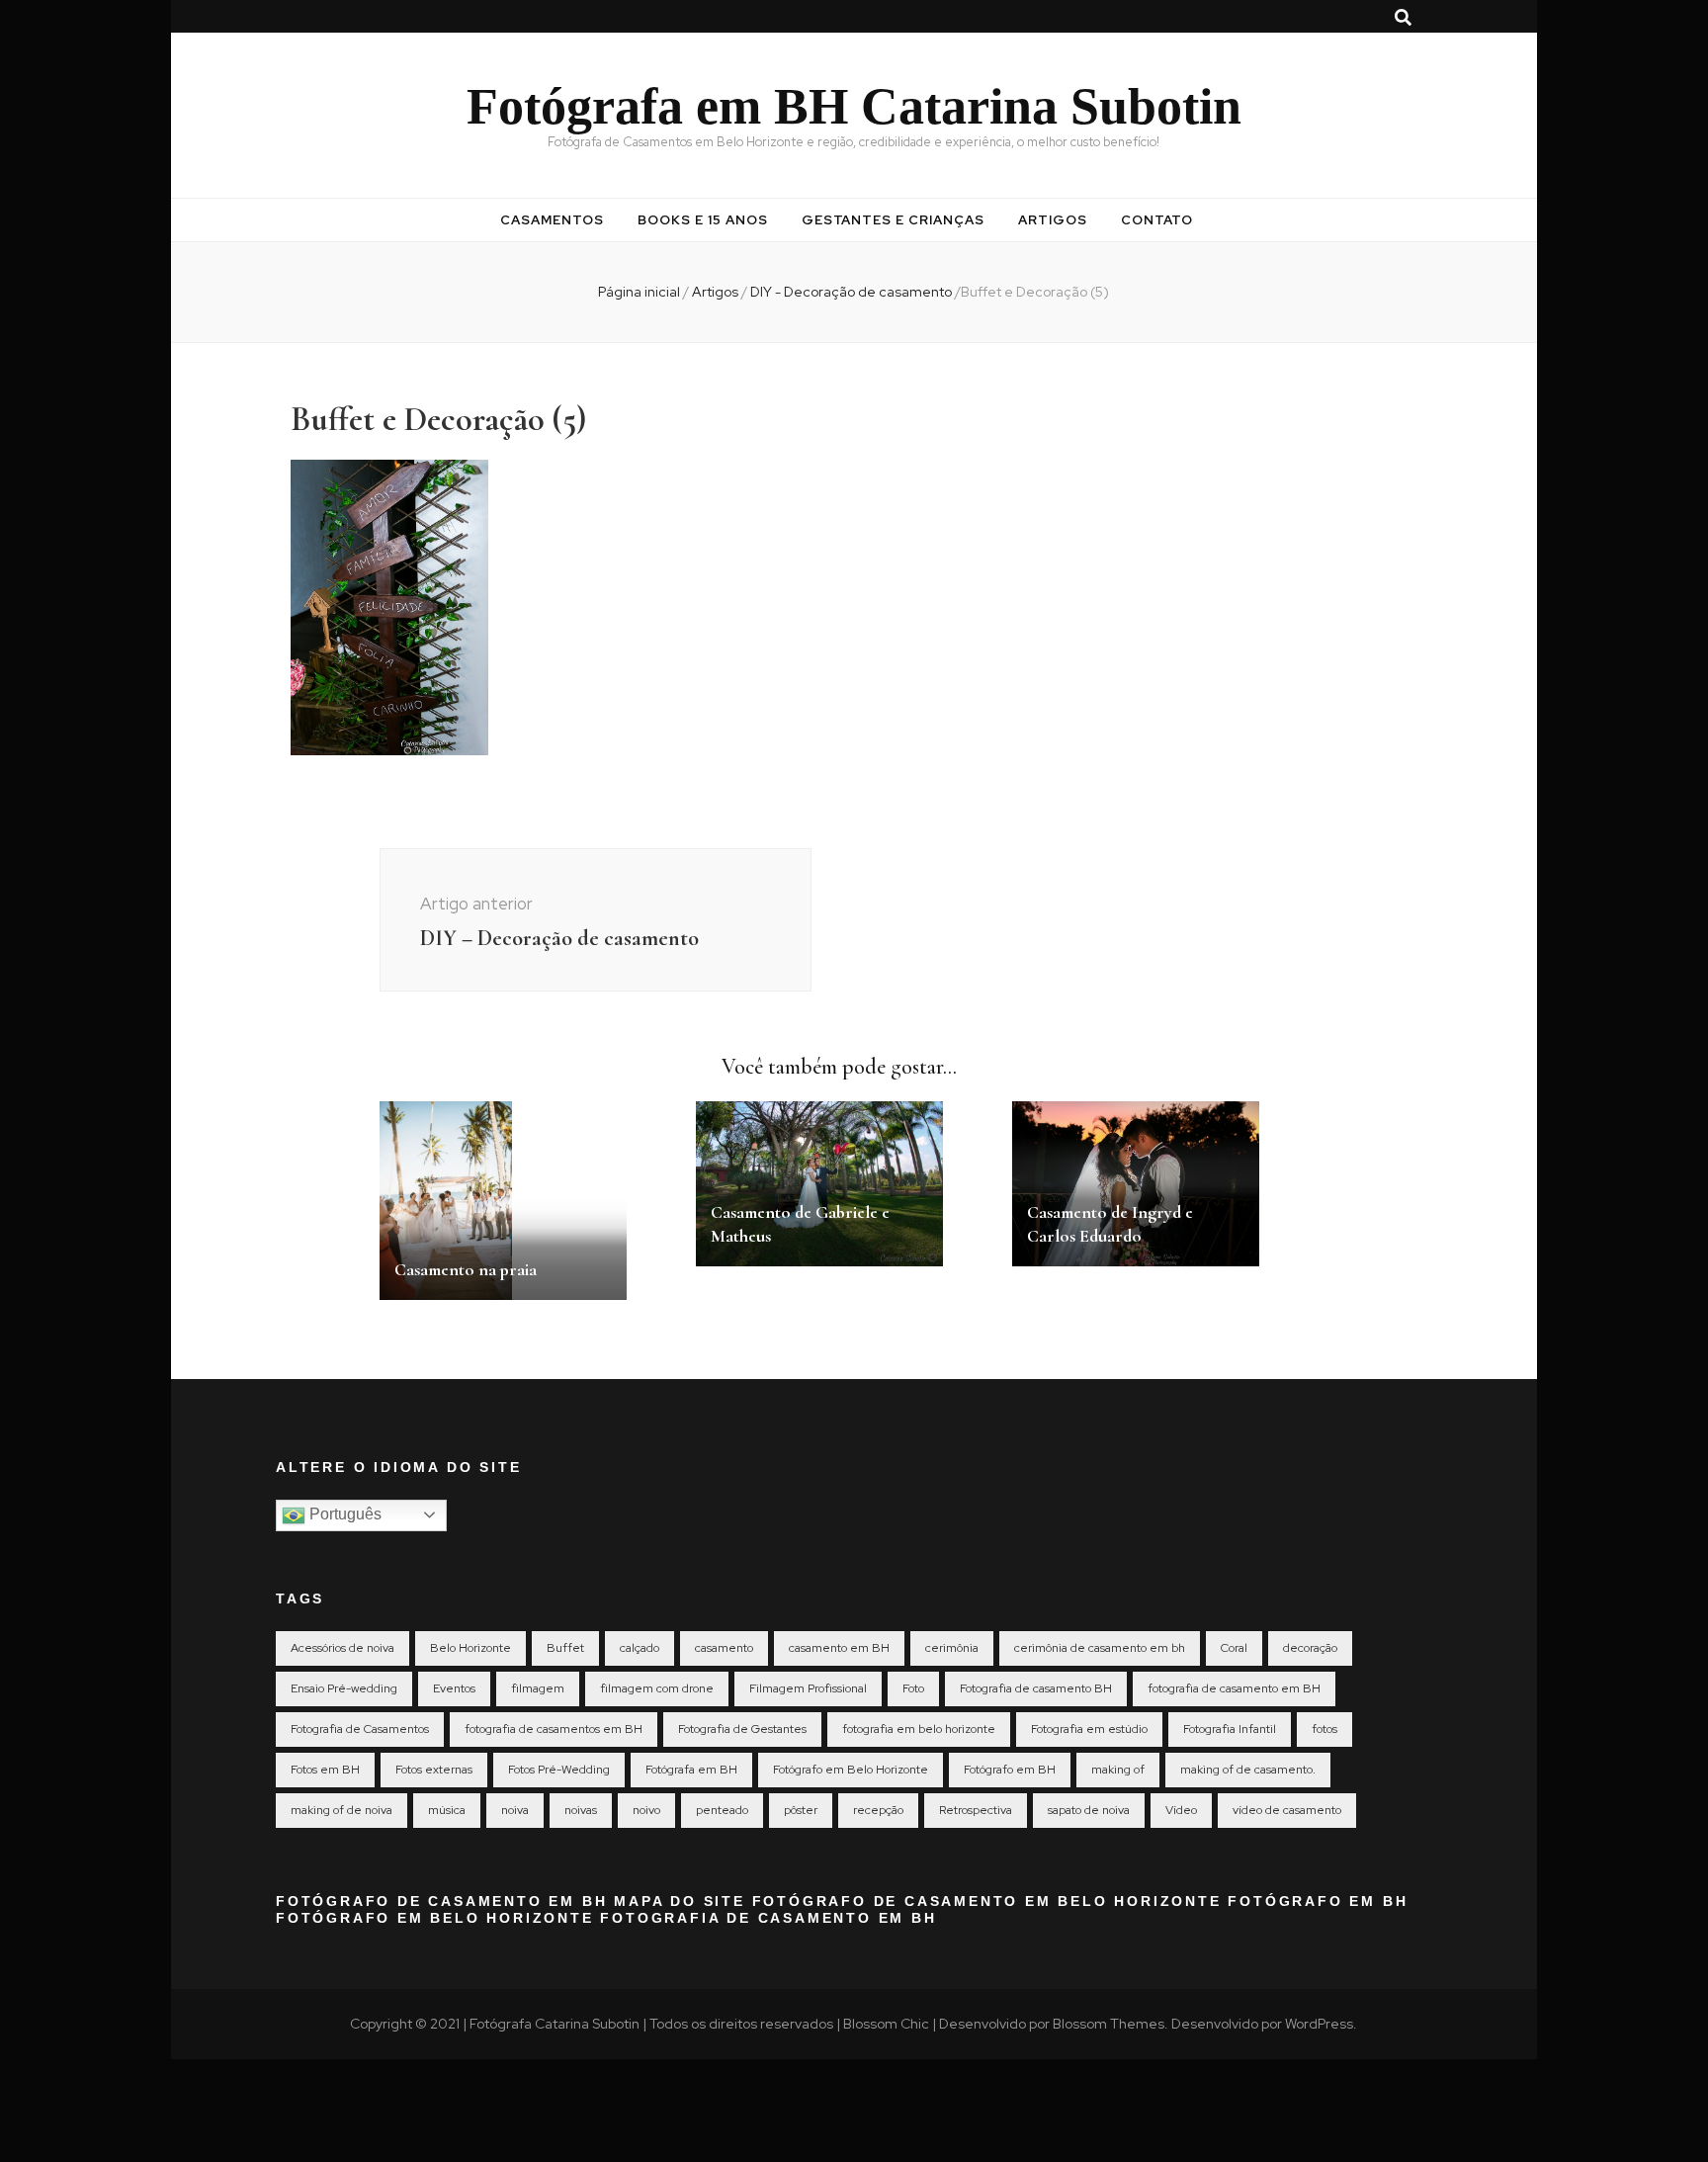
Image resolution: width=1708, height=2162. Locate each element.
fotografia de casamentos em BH (554, 1729)
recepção (878, 1810)
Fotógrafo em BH (1010, 1770)
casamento (724, 1648)
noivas (581, 1810)
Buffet (565, 1648)
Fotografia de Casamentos (360, 1729)
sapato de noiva (1089, 1810)
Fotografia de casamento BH (1036, 1688)
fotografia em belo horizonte (919, 1729)
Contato (1157, 220)
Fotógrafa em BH (691, 1770)
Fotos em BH (325, 1770)
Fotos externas (434, 1770)
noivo (646, 1810)
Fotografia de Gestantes (742, 1729)
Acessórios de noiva (342, 1648)
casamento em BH (839, 1648)
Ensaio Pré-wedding (344, 1688)
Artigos (1053, 220)
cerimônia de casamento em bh (1100, 1648)
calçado (640, 1648)
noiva (515, 1810)
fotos (1324, 1729)
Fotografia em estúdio (1089, 1729)
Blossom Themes (1109, 2024)
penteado (722, 1810)
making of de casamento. (1248, 1770)
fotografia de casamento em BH (1234, 1688)
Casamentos (552, 220)
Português (343, 1514)
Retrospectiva (976, 1810)
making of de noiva (342, 1810)
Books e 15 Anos (703, 220)
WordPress (1319, 2024)
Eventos (454, 1688)
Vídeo (1181, 1810)
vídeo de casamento (1287, 1810)
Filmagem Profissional (808, 1688)
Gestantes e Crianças (894, 220)
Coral (1234, 1648)
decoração (1310, 1648)
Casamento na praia (466, 1269)
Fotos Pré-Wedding (559, 1770)
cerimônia (952, 1648)
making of (1118, 1770)
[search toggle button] (1403, 18)
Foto (913, 1688)
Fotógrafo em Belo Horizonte (851, 1770)
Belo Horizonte (470, 1648)
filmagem (538, 1688)
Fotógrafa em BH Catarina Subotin (854, 106)
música (447, 1810)
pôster (801, 1810)
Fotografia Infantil (1230, 1729)
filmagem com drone (657, 1688)
